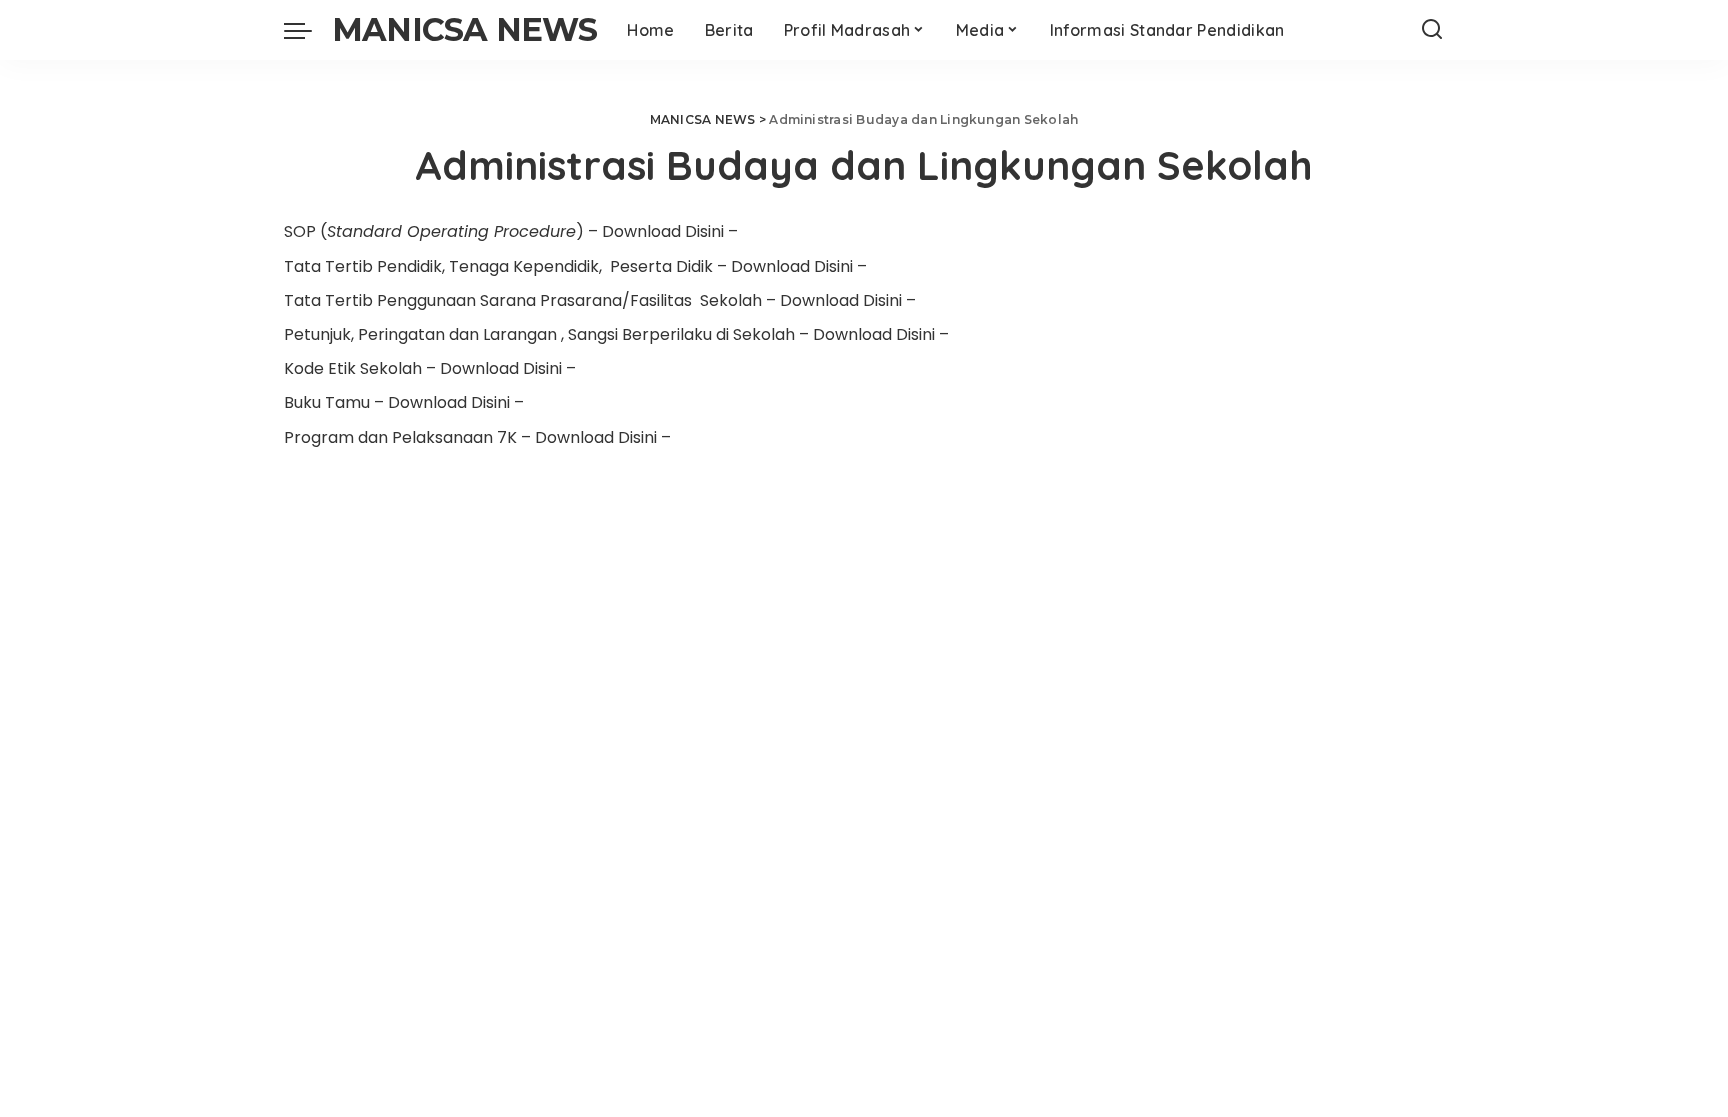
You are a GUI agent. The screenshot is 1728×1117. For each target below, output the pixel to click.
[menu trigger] (308, 30)
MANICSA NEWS (464, 29)
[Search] (1432, 30)
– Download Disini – (663, 231)
